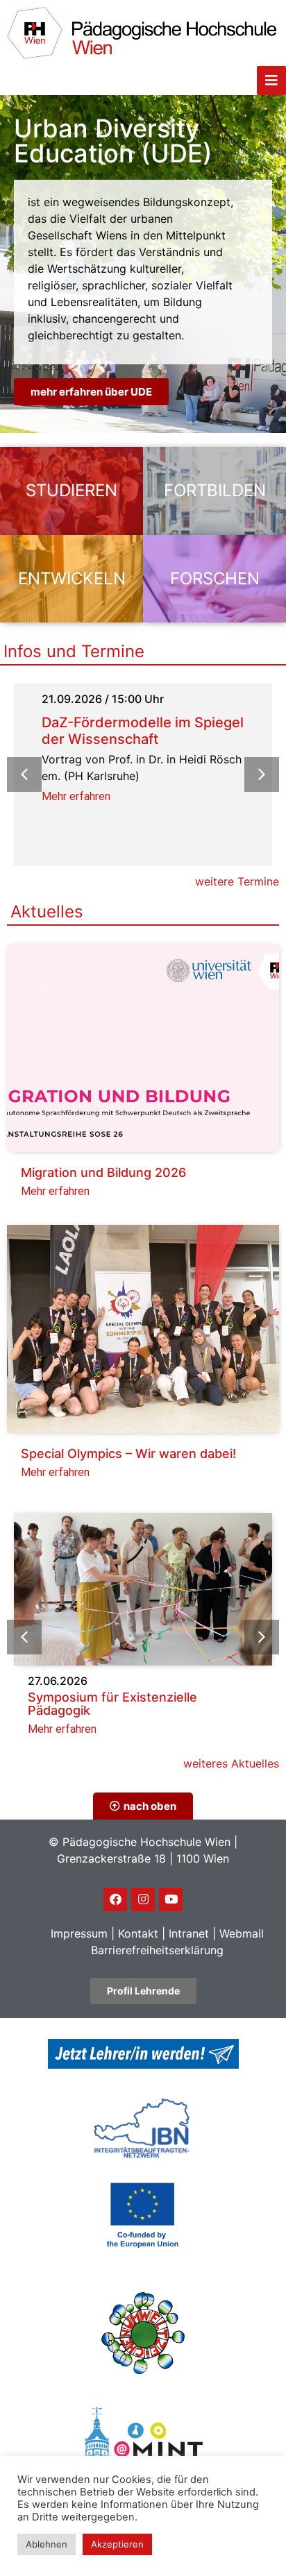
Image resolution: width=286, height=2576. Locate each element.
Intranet (189, 1933)
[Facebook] (115, 1899)
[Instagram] (143, 1899)
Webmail (242, 1933)
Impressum (79, 1933)
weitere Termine (237, 881)
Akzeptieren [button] (117, 2544)
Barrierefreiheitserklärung (157, 1950)
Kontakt (138, 1933)
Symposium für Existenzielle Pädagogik (112, 1704)
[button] (262, 774)
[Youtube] (171, 1899)
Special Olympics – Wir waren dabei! (128, 1454)
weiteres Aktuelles (231, 1763)
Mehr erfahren (76, 796)
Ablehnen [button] (47, 2544)
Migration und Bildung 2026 (103, 1172)
